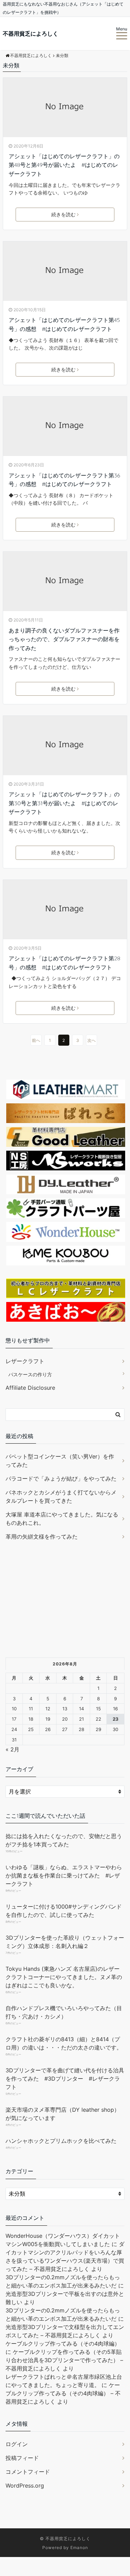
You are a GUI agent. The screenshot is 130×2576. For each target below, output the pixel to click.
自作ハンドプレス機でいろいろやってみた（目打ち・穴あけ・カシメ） (64, 2012)
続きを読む (63, 214)
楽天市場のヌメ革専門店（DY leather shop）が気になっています (63, 2114)
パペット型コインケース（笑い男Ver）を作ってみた (60, 1461)
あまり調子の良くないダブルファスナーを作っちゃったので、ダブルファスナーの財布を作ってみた (64, 639)
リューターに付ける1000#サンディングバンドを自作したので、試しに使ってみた (64, 1911)
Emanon (79, 2548)
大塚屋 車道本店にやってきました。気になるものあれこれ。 (62, 1519)
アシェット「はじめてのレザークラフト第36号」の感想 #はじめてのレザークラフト (64, 480)
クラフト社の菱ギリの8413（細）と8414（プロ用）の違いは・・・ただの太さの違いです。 (64, 2043)
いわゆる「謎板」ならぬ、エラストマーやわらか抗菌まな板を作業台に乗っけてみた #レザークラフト (64, 1875)
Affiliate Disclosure (30, 1388)
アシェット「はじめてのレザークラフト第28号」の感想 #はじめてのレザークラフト (64, 963)
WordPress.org (25, 2485)
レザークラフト (25, 1361)
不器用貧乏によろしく (31, 34)
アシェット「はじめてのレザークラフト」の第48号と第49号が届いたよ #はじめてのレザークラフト (64, 165)
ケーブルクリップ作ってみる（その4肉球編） (63, 2344)
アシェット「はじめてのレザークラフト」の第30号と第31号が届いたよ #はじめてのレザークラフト (64, 803)
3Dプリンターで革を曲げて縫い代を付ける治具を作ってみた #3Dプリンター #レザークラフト (65, 2079)
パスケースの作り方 (30, 1374)
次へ (92, 1040)
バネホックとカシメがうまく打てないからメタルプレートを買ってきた (61, 1496)
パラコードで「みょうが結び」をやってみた (61, 1479)
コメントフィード (28, 2472)
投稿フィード (22, 2458)
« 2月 (12, 1749)
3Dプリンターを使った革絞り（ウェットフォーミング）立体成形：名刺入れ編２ (65, 1942)
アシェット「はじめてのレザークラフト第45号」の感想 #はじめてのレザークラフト (64, 324)
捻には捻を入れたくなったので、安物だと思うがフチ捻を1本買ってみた (64, 1840)
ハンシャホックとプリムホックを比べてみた (61, 2141)
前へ (36, 1040)
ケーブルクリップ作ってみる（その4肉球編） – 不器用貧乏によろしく (63, 2393)
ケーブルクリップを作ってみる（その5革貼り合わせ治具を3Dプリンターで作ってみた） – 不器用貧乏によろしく (64, 2360)
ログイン (17, 2444)
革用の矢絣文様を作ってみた (42, 1537)
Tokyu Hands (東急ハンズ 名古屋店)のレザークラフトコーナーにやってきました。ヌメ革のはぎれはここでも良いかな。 (64, 1977)
